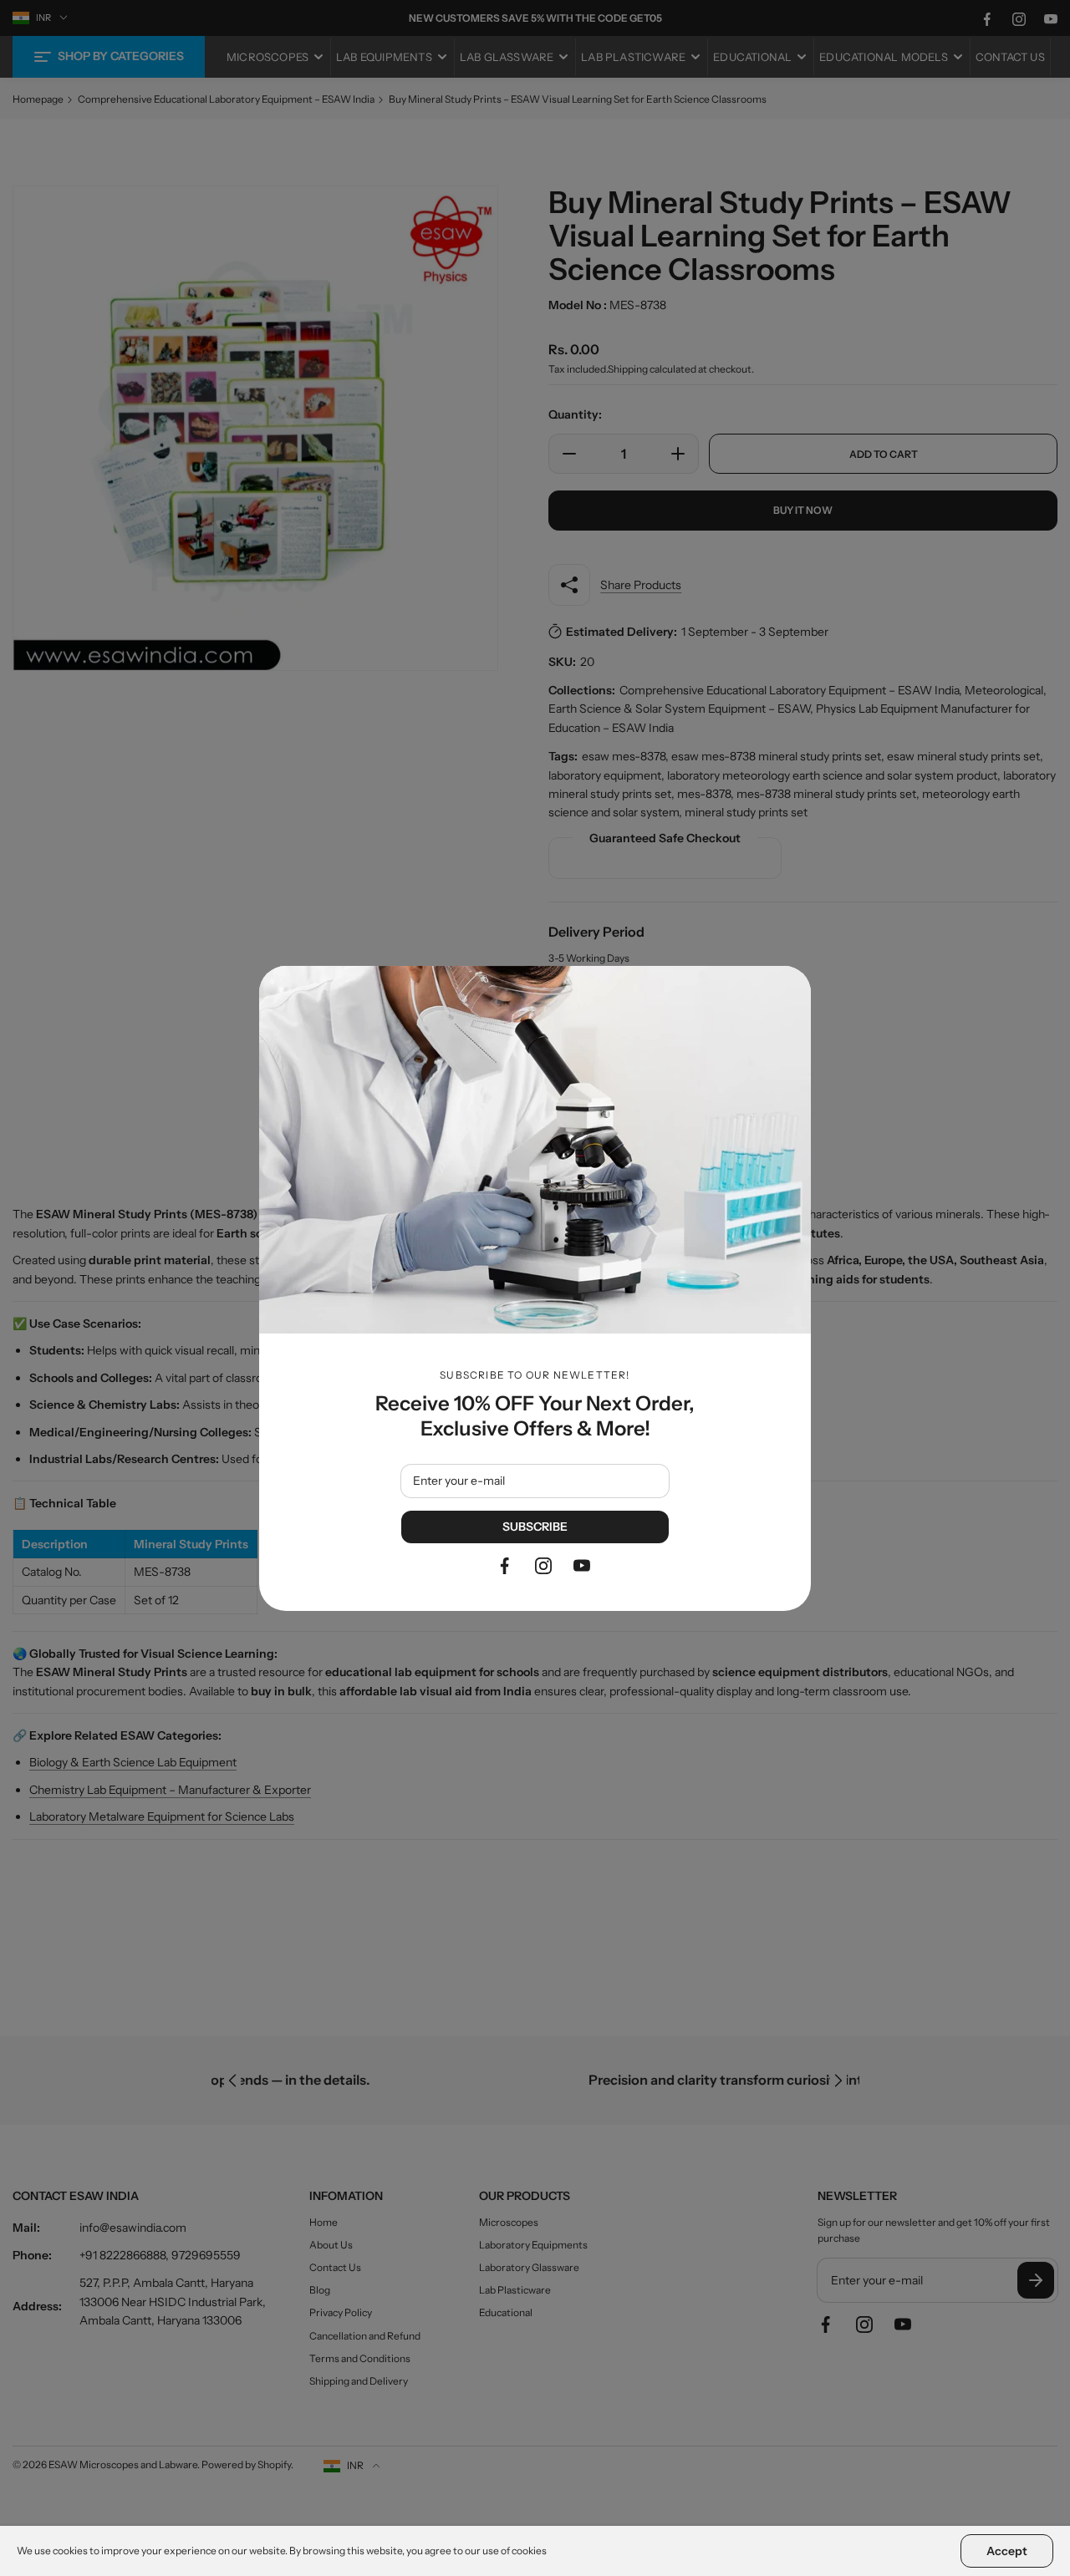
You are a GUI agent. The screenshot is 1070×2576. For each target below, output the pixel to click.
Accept (1007, 2551)
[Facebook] (505, 1566)
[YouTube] (582, 1566)
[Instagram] (543, 1566)
